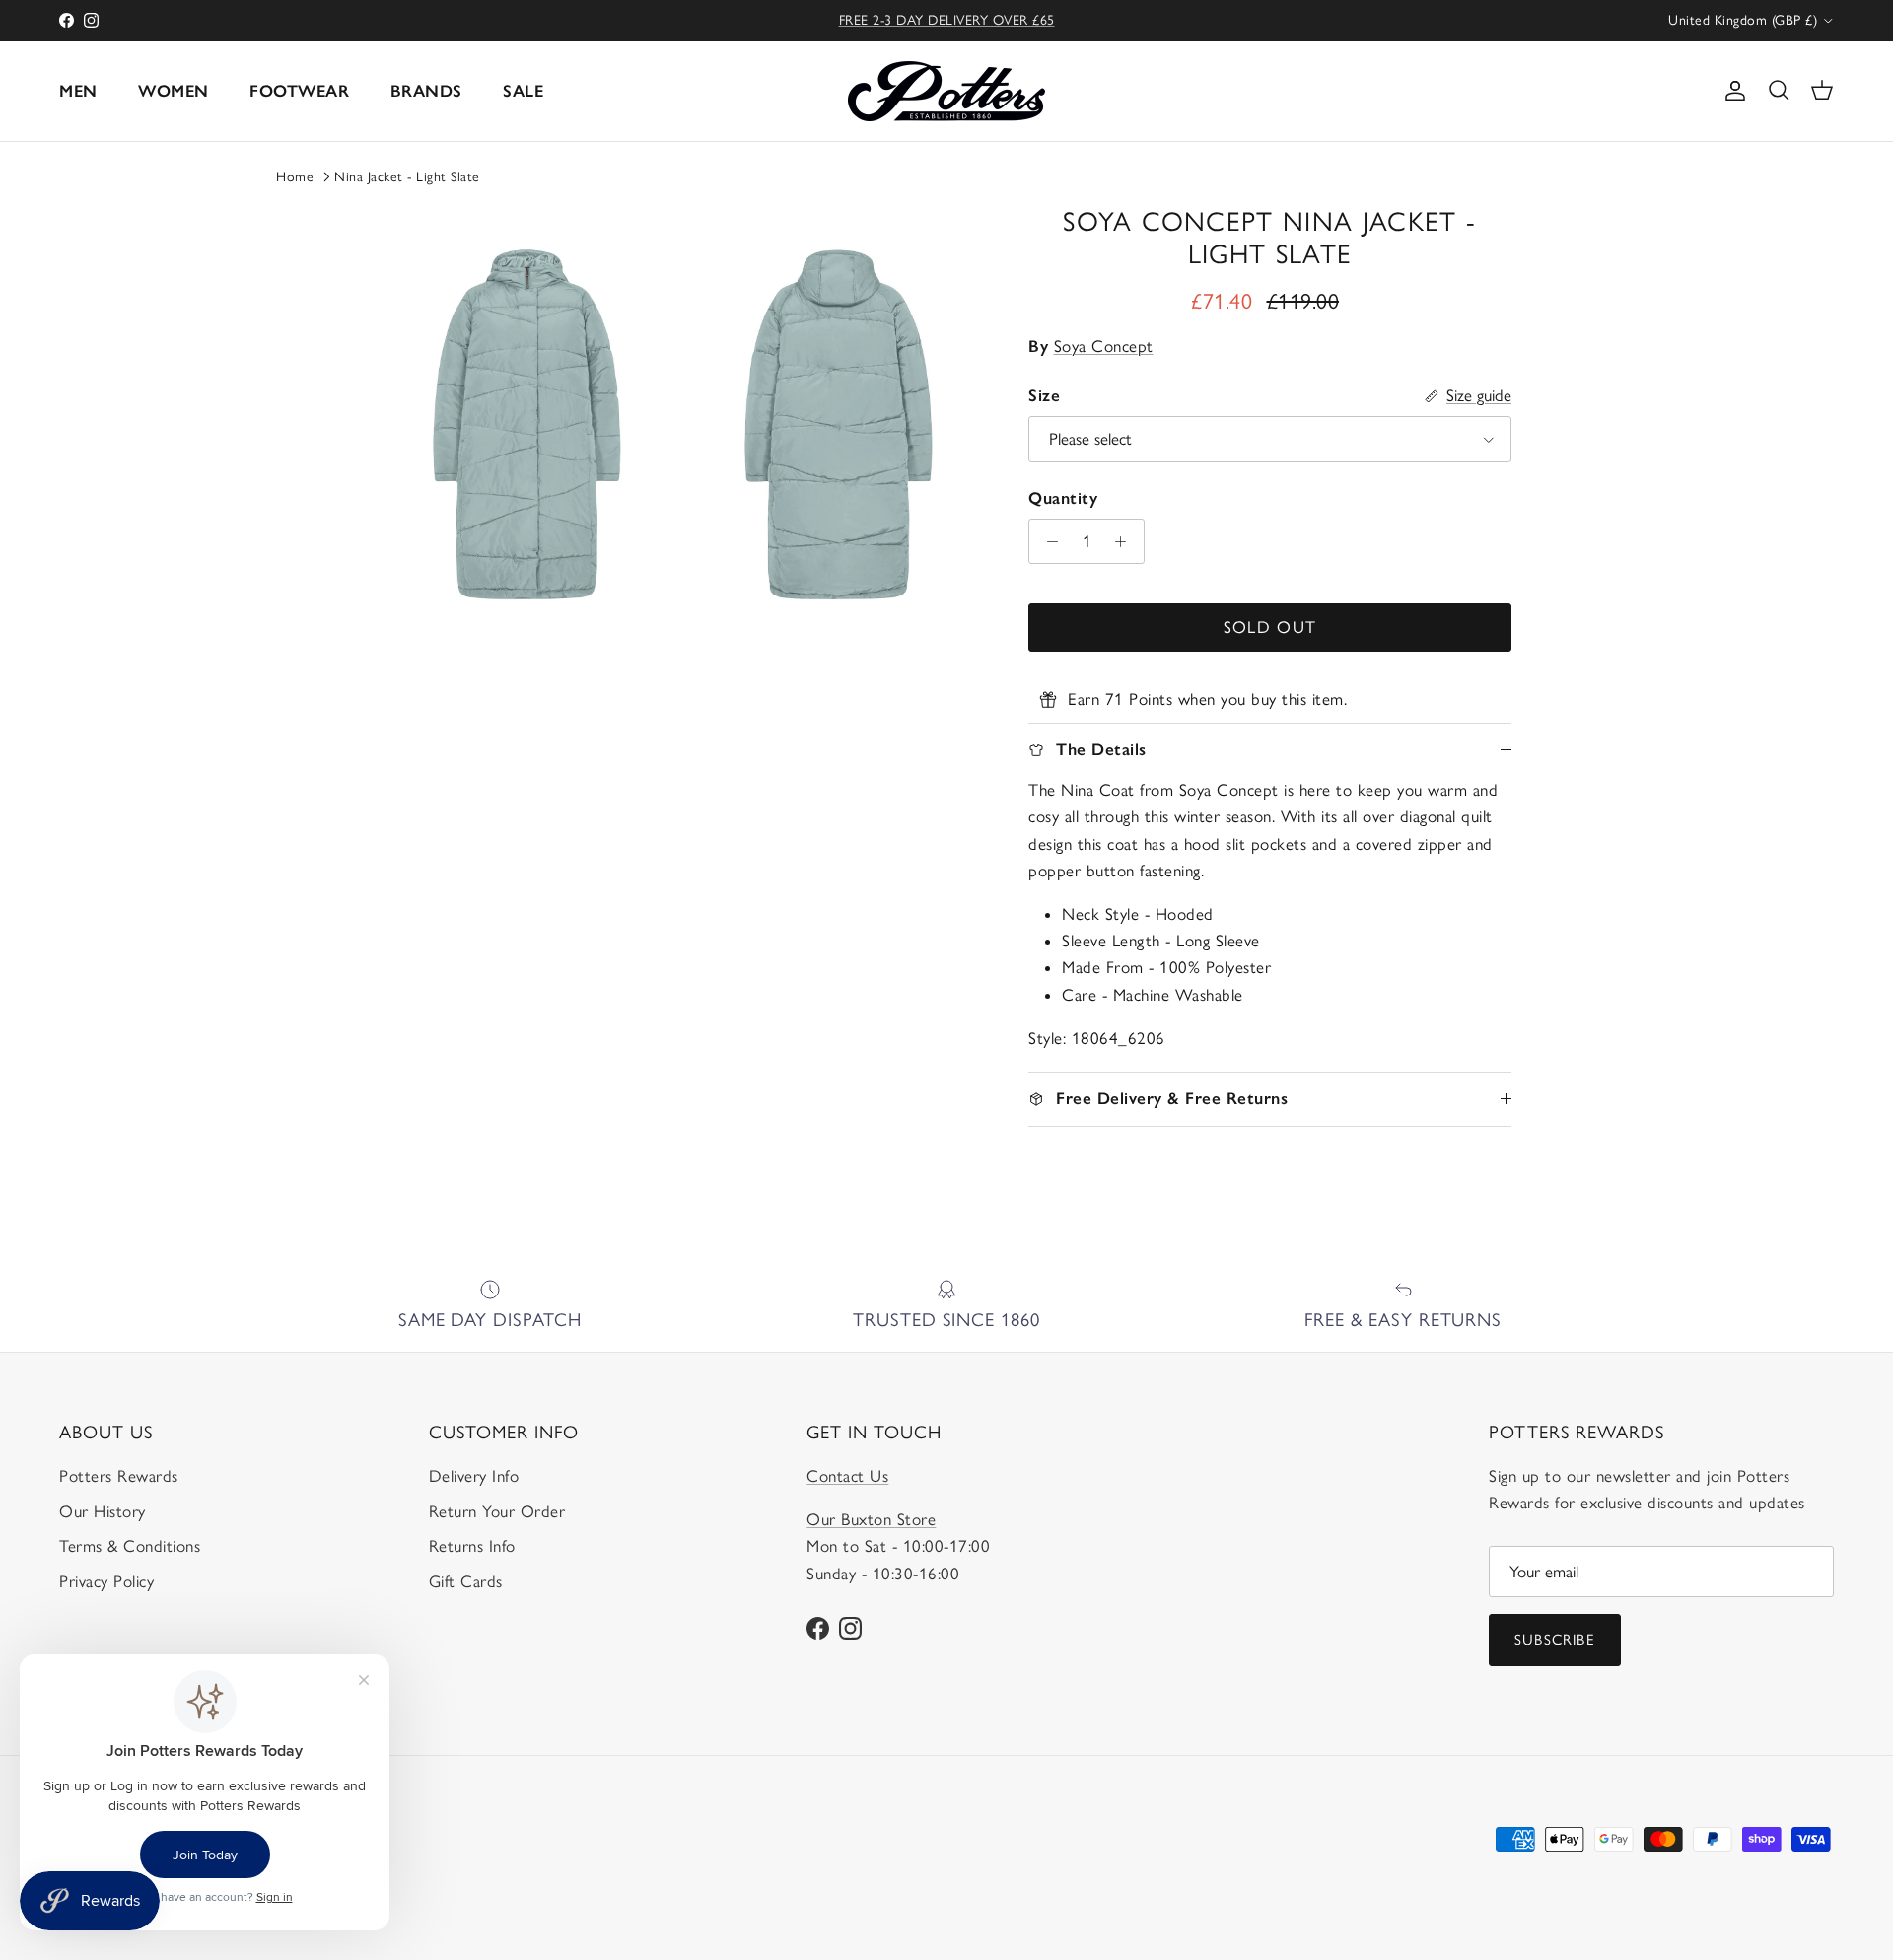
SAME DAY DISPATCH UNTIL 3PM (947, 23)
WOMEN (174, 91)
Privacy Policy (106, 1581)
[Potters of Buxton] (946, 91)
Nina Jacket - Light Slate (407, 177)
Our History (103, 1511)
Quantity (1063, 498)
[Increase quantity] (1126, 541)
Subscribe (1555, 1640)
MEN (78, 91)
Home (295, 177)
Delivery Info (474, 1476)
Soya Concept (1104, 346)
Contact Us (847, 1476)
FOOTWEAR (299, 91)
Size (1044, 395)
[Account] (1731, 91)
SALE (523, 91)
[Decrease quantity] (1047, 541)
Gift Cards (466, 1581)
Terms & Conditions (130, 1546)
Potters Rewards (119, 1476)
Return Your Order (497, 1511)
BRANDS (426, 91)
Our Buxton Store (871, 1519)
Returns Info (472, 1546)
